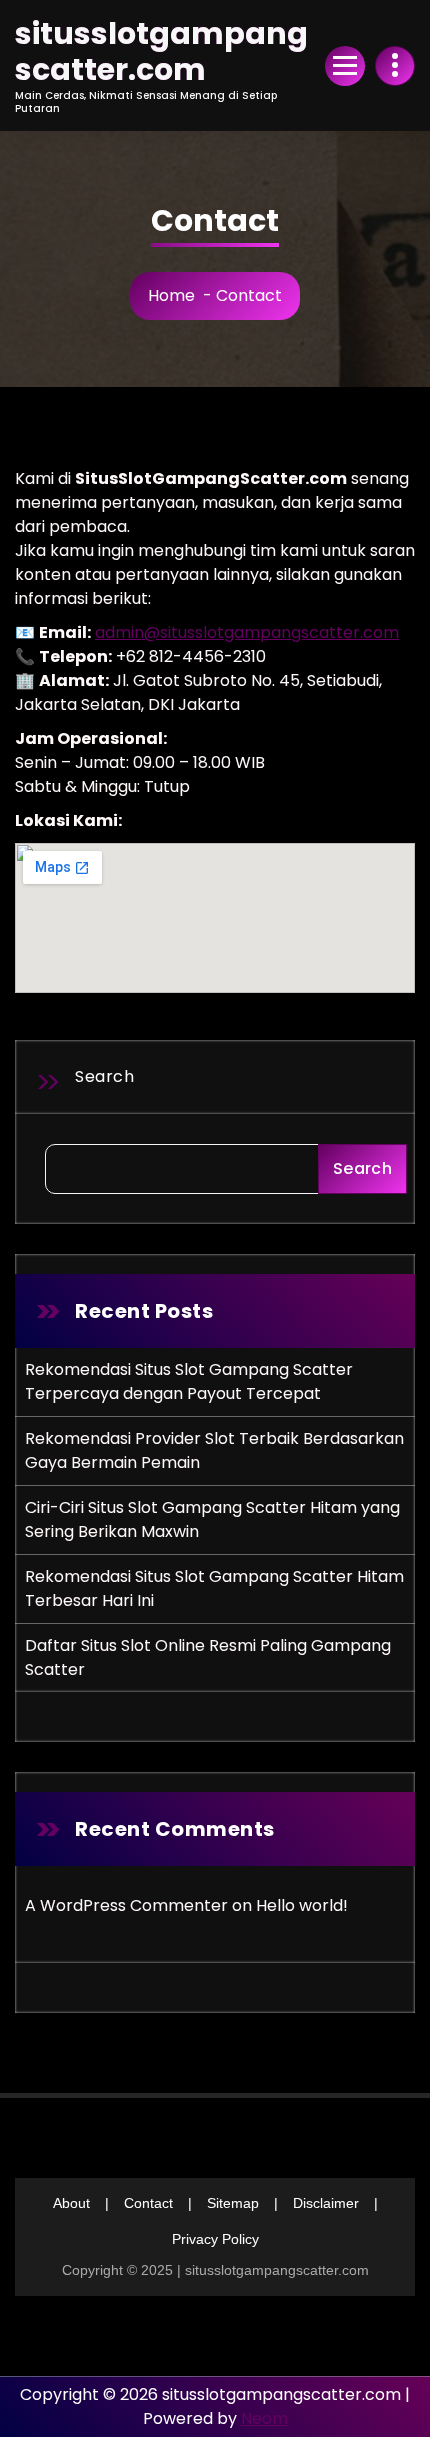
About (71, 2203)
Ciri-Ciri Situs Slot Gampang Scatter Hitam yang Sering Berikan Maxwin (212, 1519)
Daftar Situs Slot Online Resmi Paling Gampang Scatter (208, 1657)
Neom (264, 2418)
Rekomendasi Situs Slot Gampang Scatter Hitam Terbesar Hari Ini (214, 1588)
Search (104, 1076)
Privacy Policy (215, 2239)
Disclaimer (326, 2203)
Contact (148, 2203)
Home (171, 295)
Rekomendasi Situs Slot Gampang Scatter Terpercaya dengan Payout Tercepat (189, 1381)
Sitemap (233, 2203)
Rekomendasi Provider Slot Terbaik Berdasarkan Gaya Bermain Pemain (214, 1450)
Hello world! (302, 1905)
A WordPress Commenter (126, 1905)
